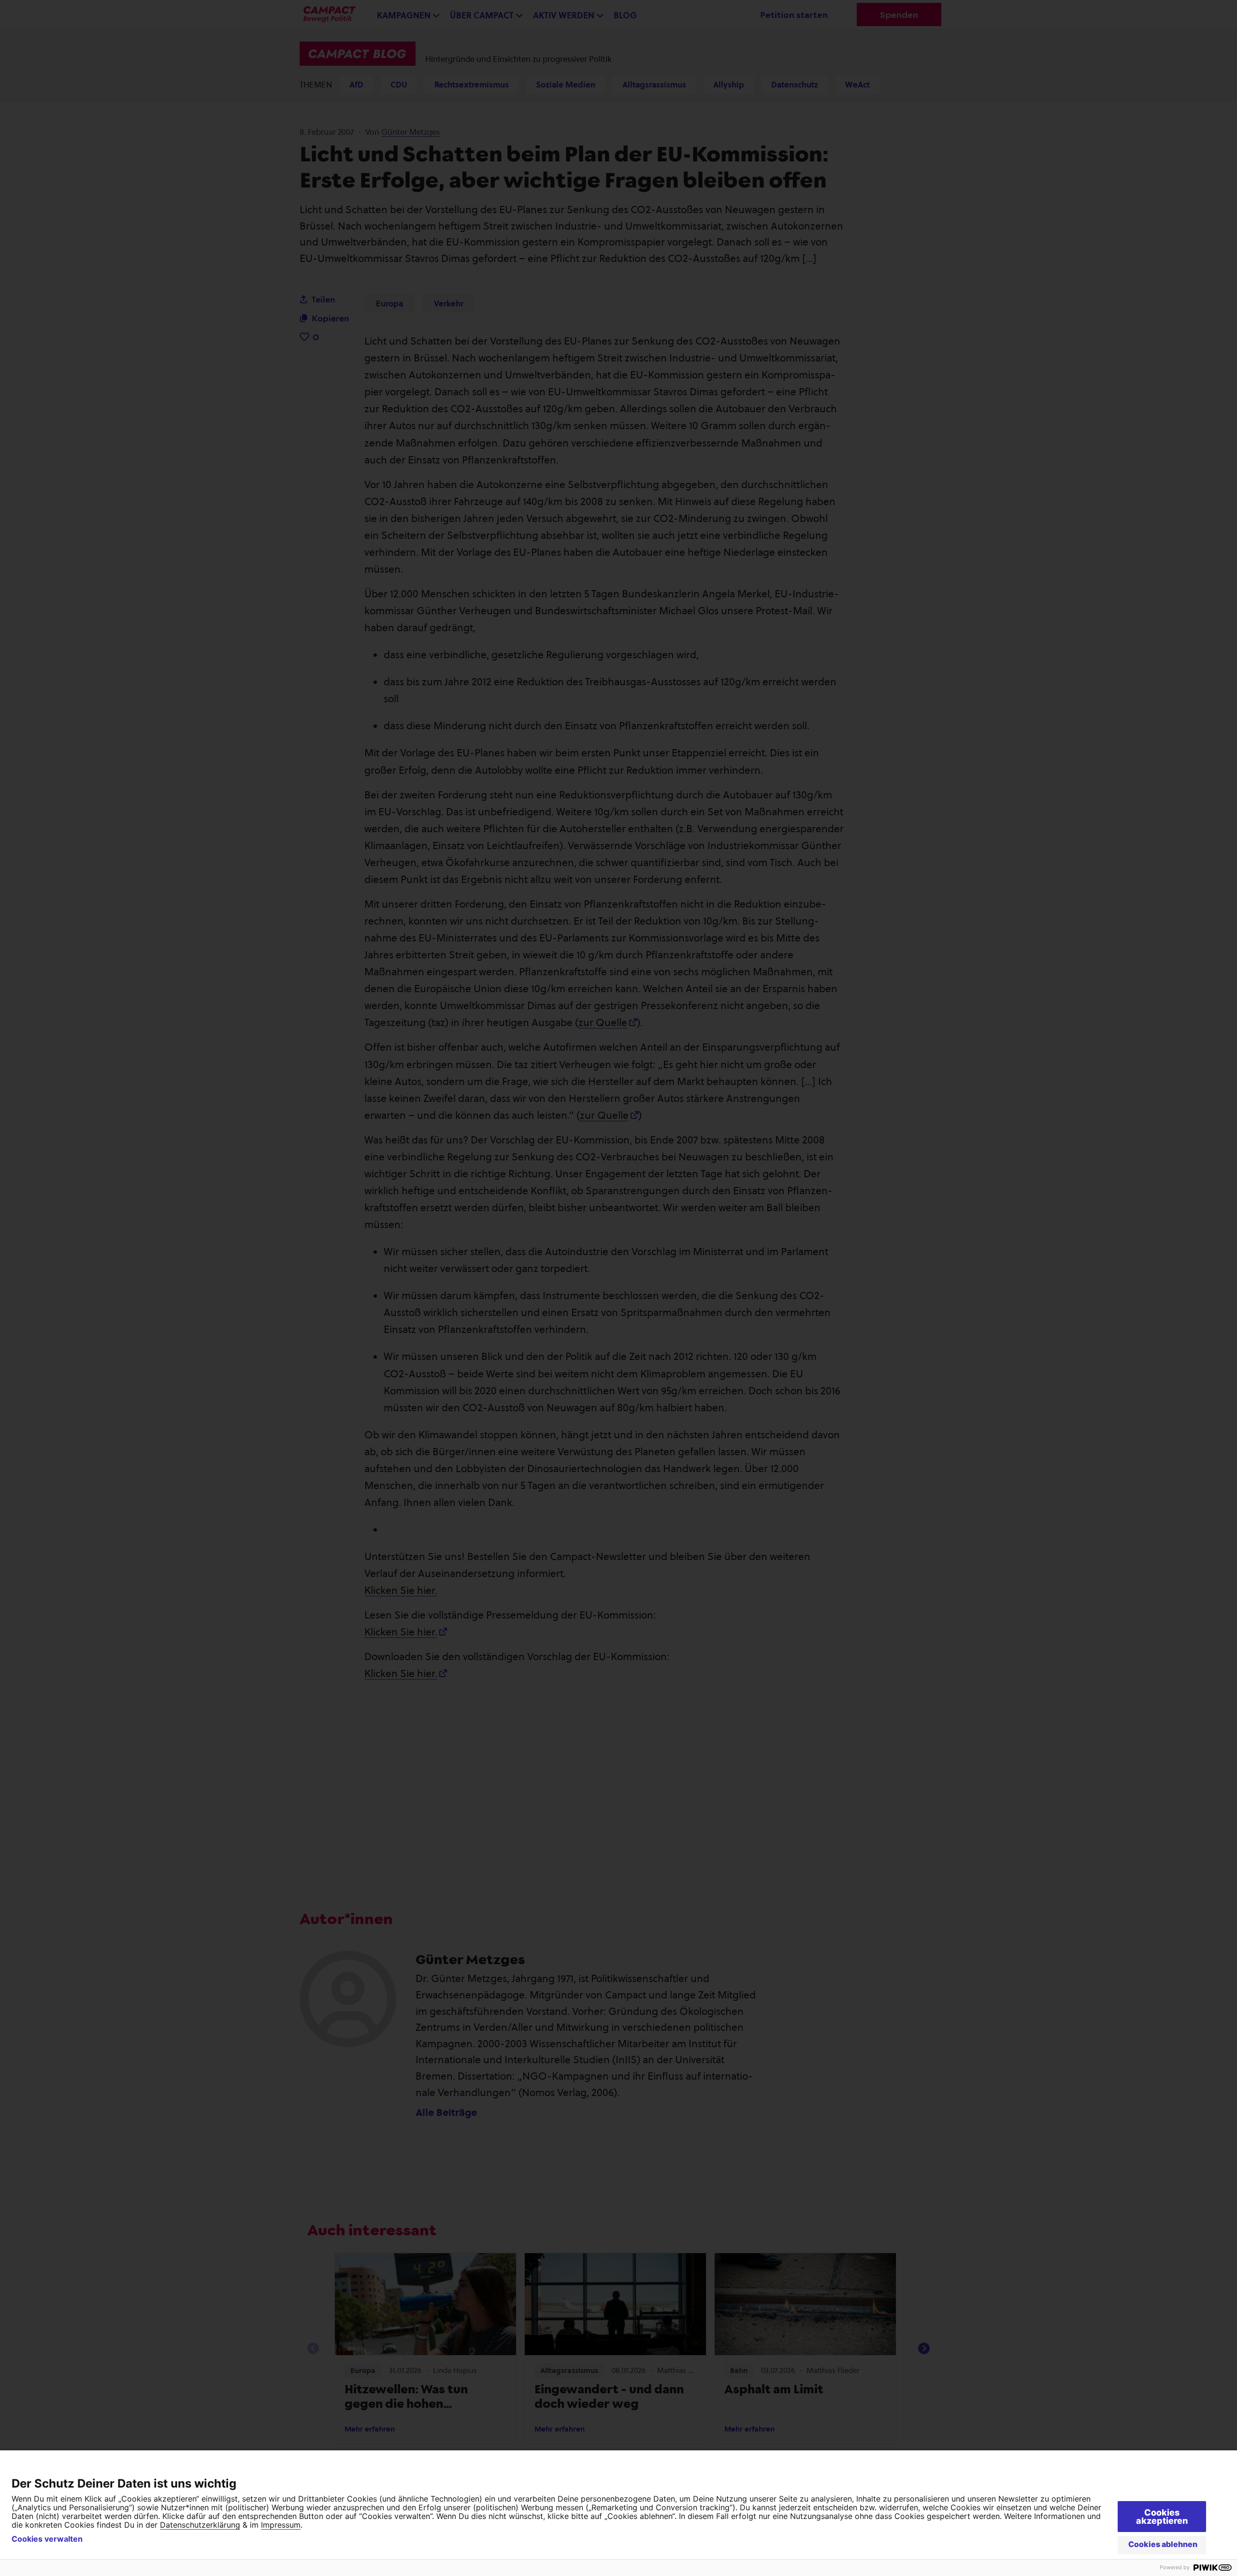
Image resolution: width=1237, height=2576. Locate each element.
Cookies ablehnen (1163, 2544)
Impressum (281, 2525)
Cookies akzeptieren (1162, 2517)
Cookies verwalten (47, 2539)
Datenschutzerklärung (200, 2525)
